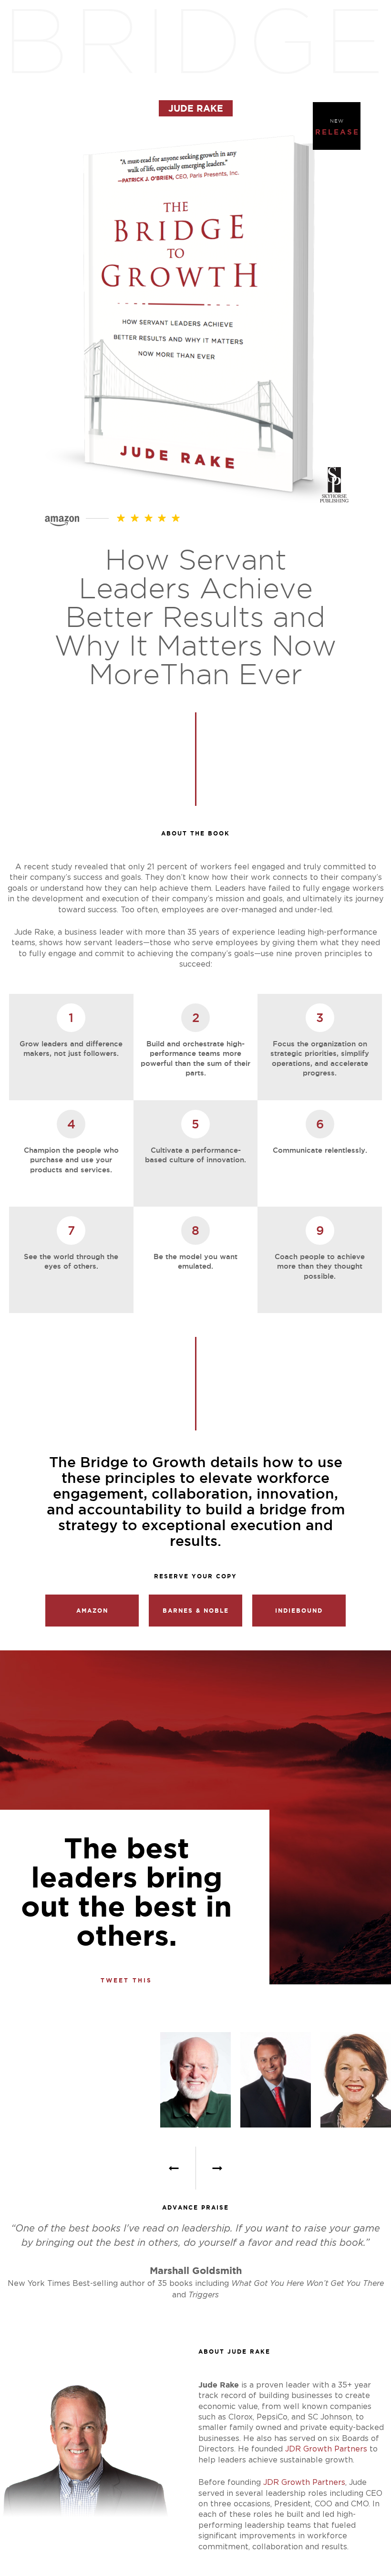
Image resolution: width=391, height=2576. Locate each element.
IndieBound (299, 1611)
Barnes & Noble (196, 1611)
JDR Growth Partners (326, 2449)
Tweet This (126, 1981)
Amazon (92, 1611)
